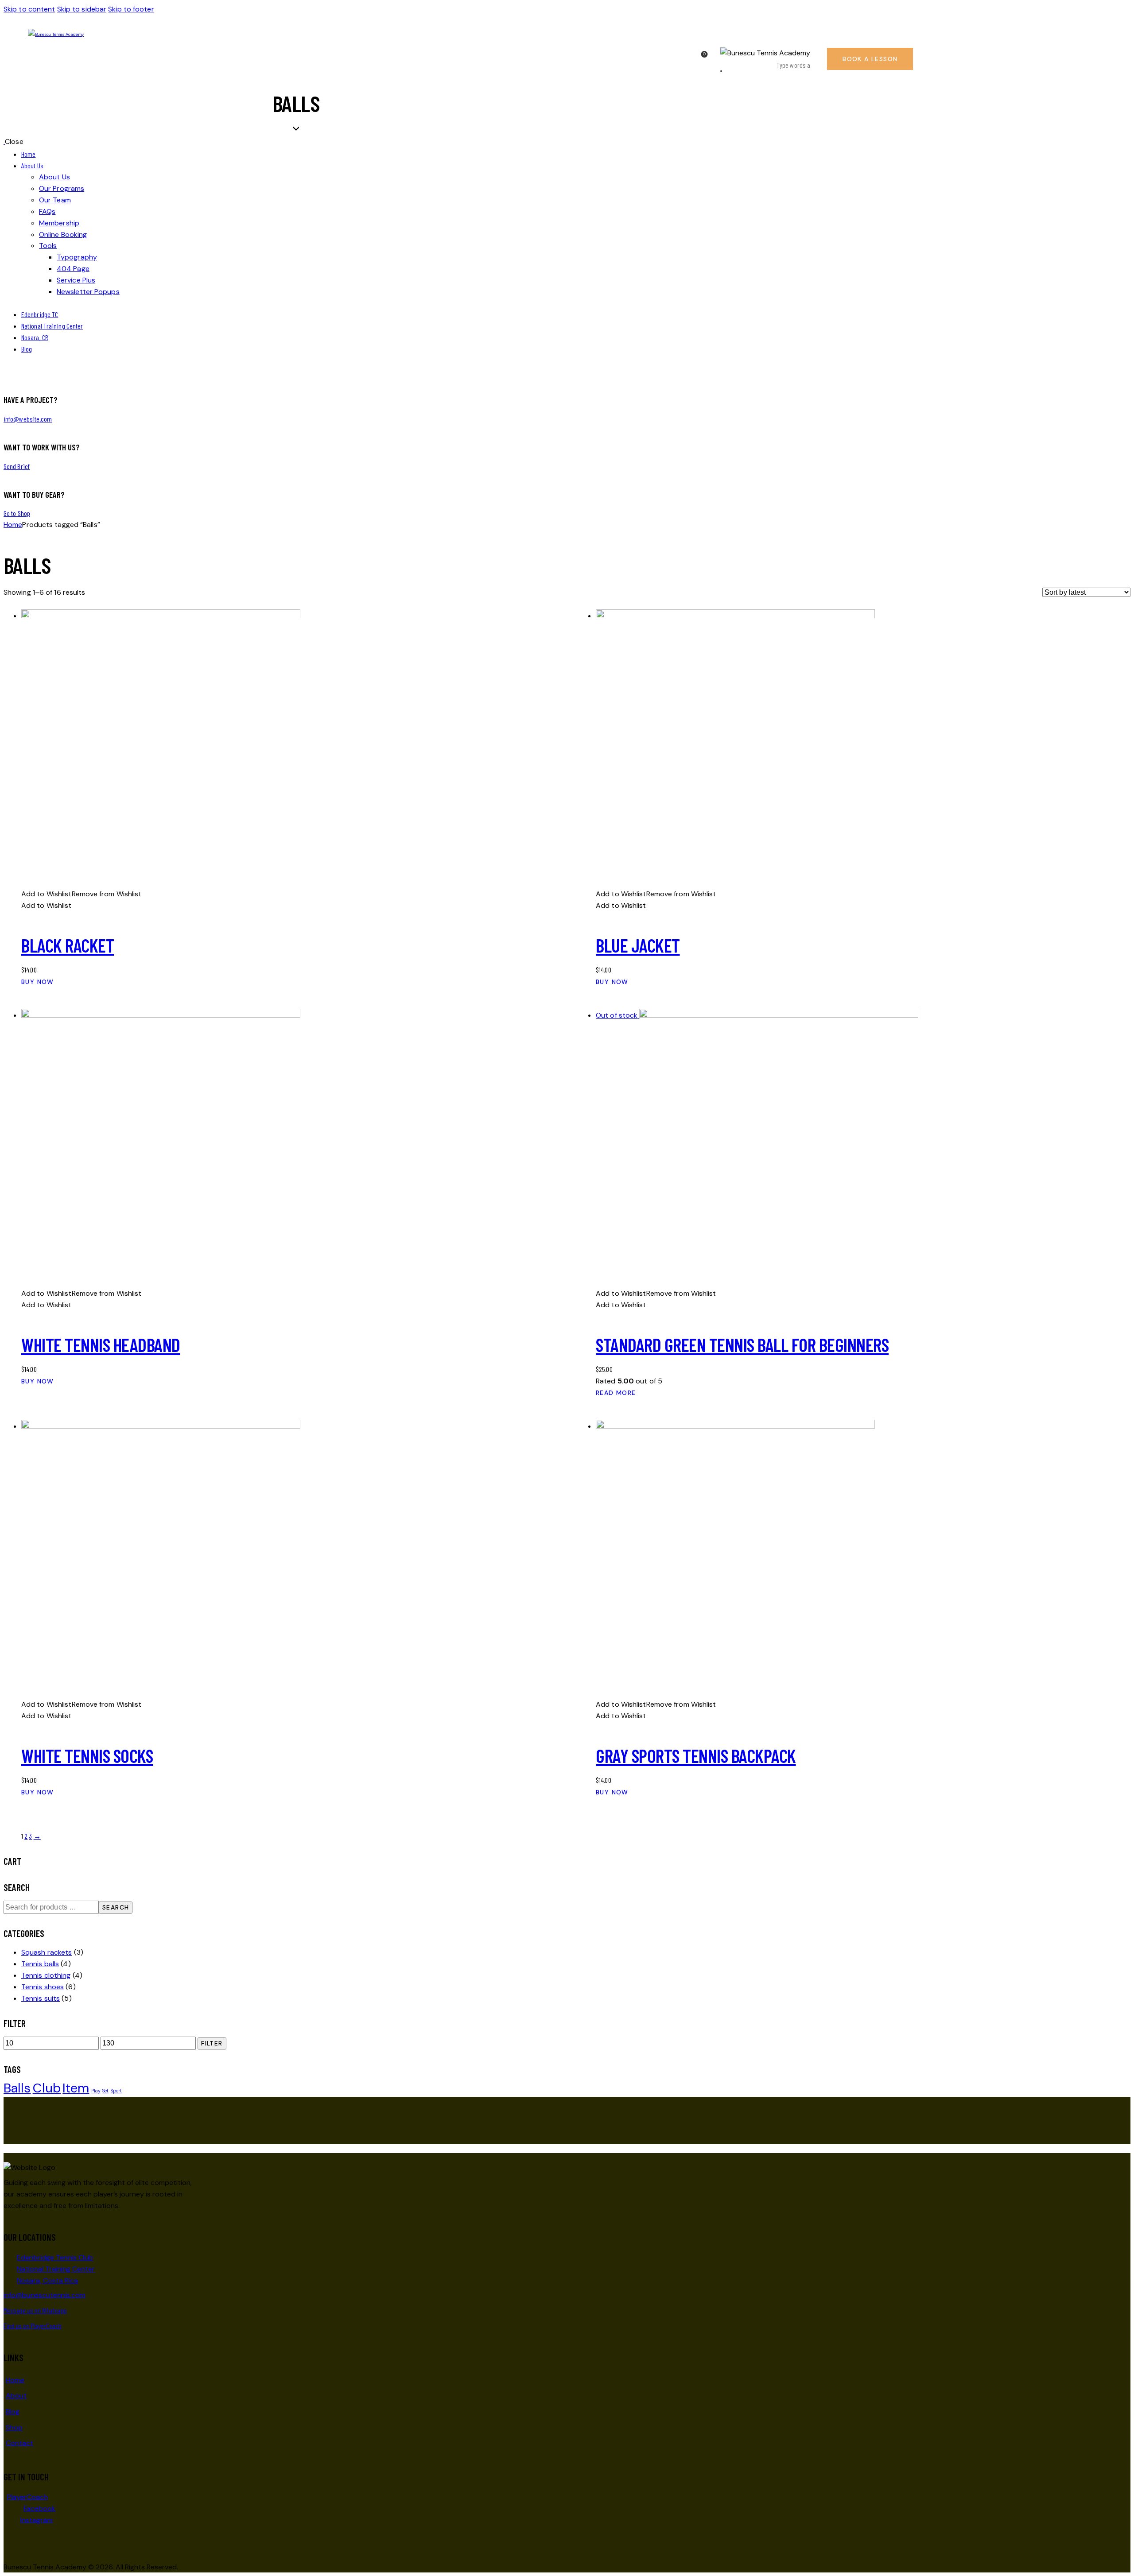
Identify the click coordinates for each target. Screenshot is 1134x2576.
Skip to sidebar (82, 9)
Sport (117, 2091)
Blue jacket (638, 945)
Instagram (37, 2520)
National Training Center (56, 2269)
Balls (17, 2088)
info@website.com (28, 419)
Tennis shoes (43, 1987)
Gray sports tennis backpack (696, 1755)
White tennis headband (101, 1344)
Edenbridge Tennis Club (55, 2257)
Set (105, 2091)
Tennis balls (40, 1964)
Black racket (68, 945)
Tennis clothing (46, 1975)
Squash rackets (47, 1952)
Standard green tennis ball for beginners (742, 1344)
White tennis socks (87, 1755)
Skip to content (29, 9)
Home (13, 525)
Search (116, 1907)
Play (96, 2091)
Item (76, 2088)
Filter (212, 2043)
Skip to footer (131, 9)
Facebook (39, 2508)
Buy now (38, 982)
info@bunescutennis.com (45, 2295)
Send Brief (17, 466)
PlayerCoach (27, 2497)
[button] (82, 894)
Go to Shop (17, 513)
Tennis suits (41, 1998)
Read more (616, 1393)
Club (47, 2088)
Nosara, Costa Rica (47, 2280)
